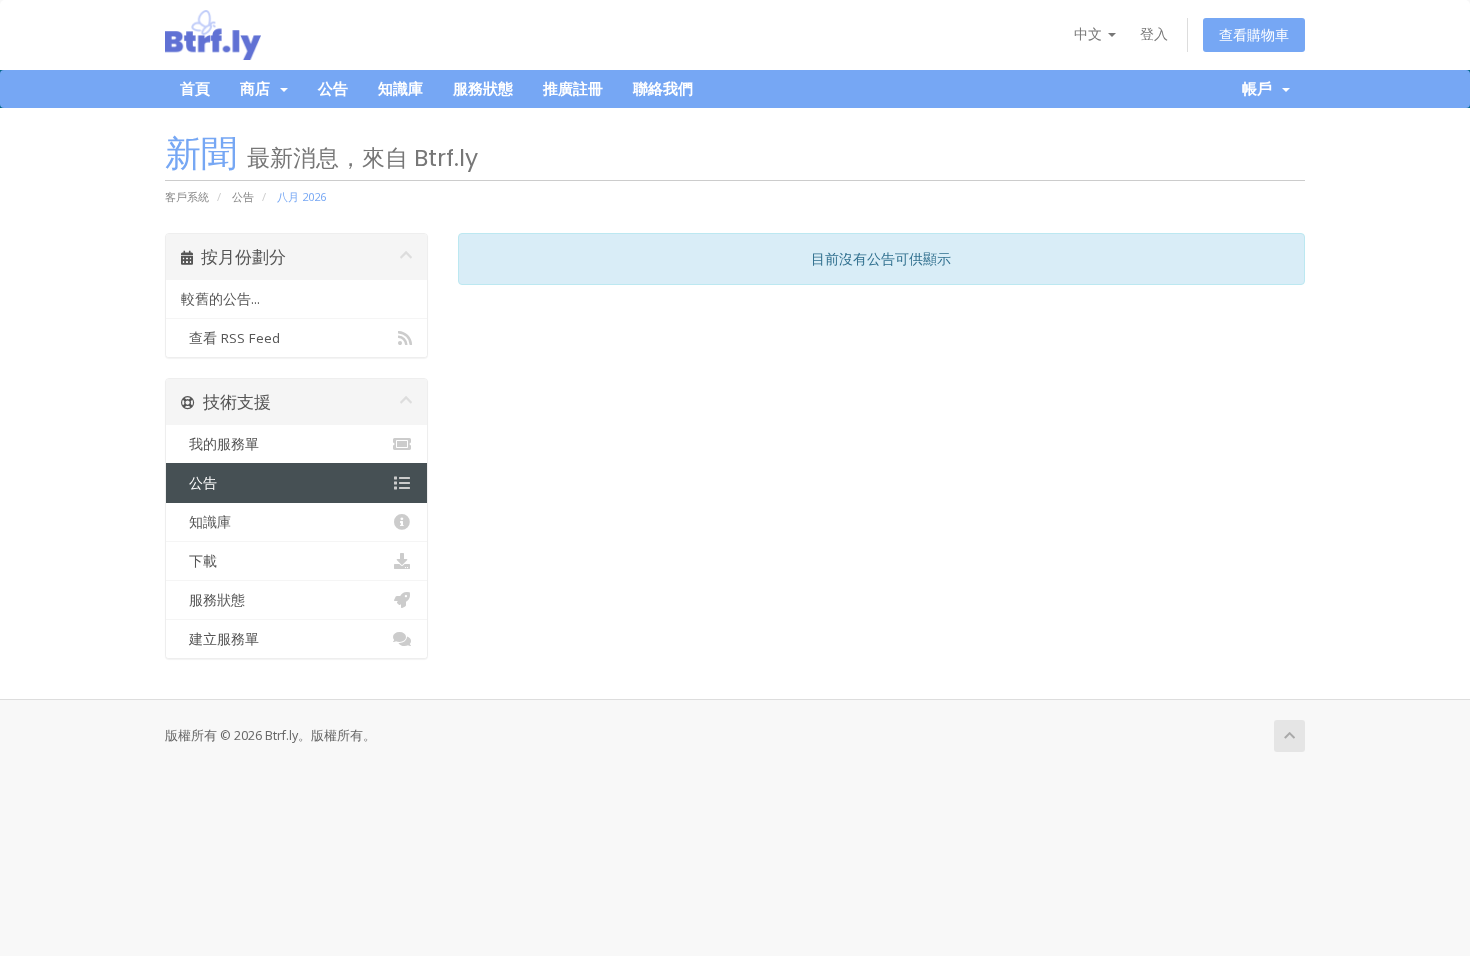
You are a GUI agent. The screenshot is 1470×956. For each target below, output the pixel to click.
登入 (1154, 33)
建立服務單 (220, 639)
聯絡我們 (663, 88)
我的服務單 (220, 444)
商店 (259, 88)
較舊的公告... (220, 299)
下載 (199, 561)
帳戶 (1261, 88)
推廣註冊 (573, 88)
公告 (333, 88)
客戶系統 (187, 196)
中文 (1090, 33)
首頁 (195, 88)
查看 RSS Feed (230, 338)
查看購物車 (1254, 34)
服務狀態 (483, 88)
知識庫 (400, 88)
